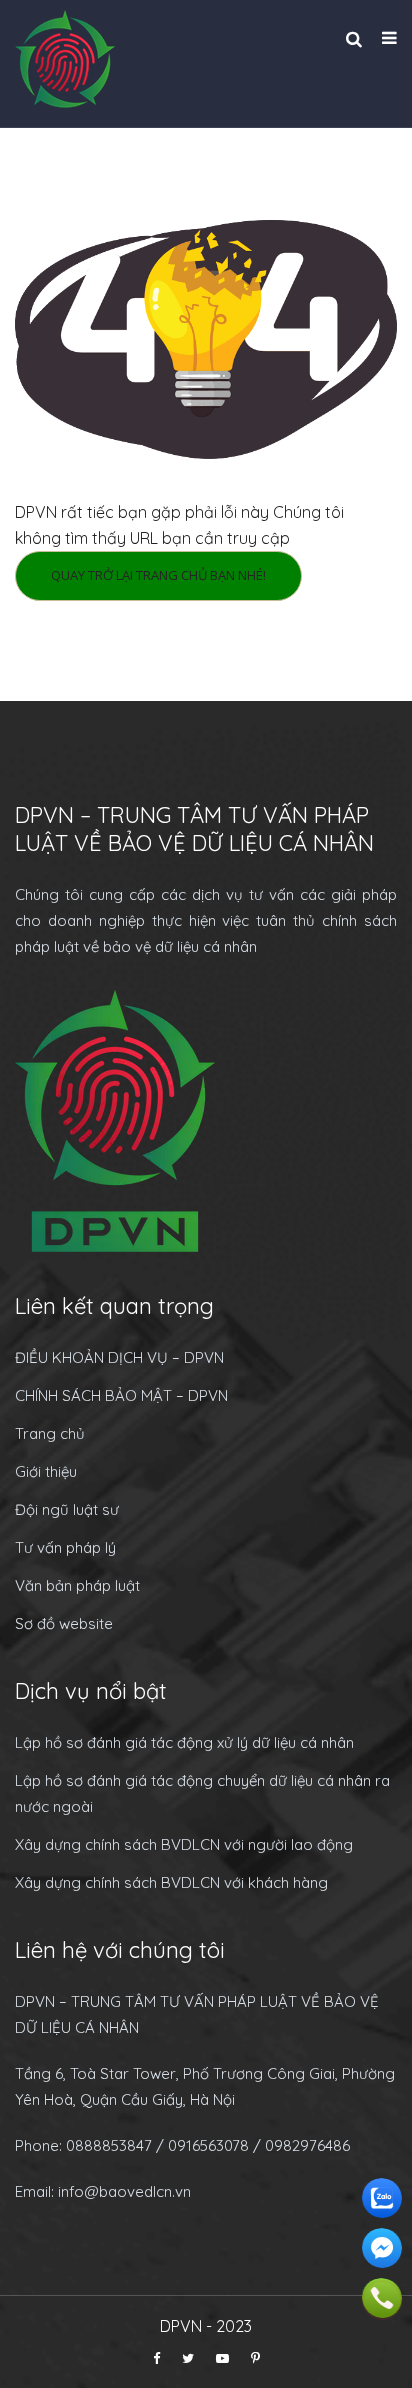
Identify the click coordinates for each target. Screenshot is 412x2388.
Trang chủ (50, 1433)
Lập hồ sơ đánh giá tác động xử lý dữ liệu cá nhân (184, 1742)
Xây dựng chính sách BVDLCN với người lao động (184, 1844)
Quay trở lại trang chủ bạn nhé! (158, 575)
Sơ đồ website (64, 1623)
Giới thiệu (46, 1471)
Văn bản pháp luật (77, 1585)
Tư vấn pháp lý (65, 1547)
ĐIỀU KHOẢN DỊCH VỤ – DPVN (119, 1357)
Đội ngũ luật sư (67, 1509)
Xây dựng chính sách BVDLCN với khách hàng (171, 1882)
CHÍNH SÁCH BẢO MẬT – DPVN (121, 1395)
